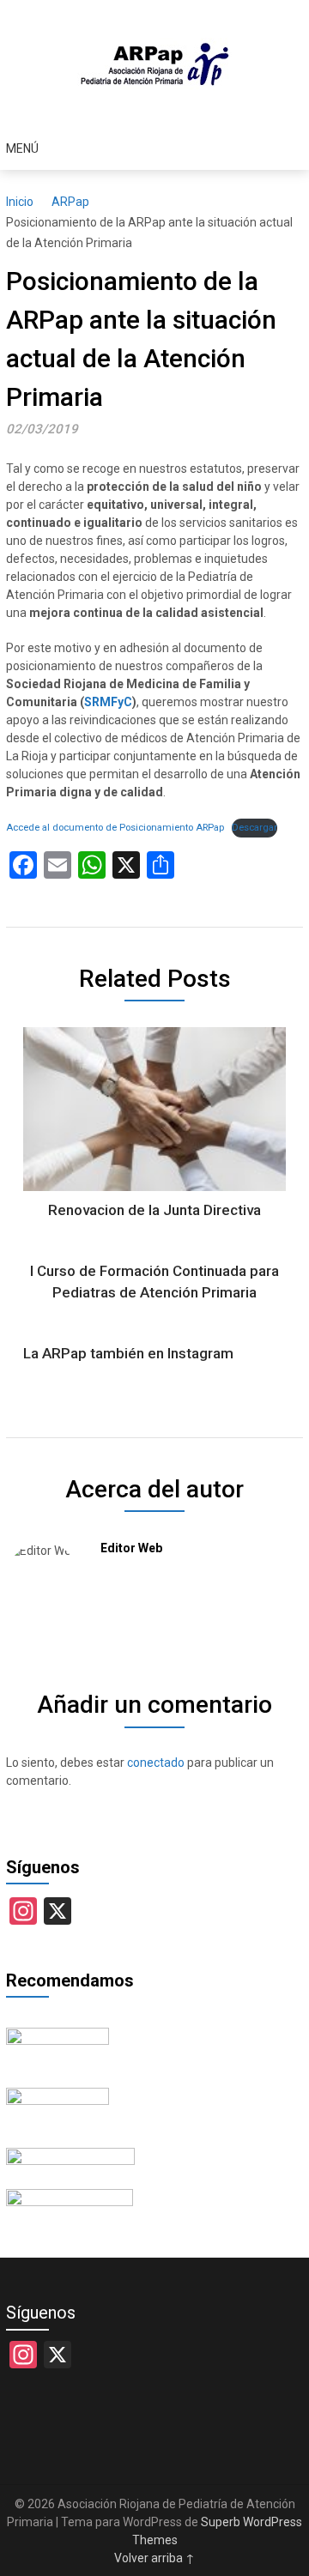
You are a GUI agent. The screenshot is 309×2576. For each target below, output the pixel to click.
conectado (156, 1763)
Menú (22, 148)
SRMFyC (108, 702)
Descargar (254, 828)
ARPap (70, 202)
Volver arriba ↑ (154, 2558)
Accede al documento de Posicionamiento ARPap (115, 828)
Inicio (20, 202)
